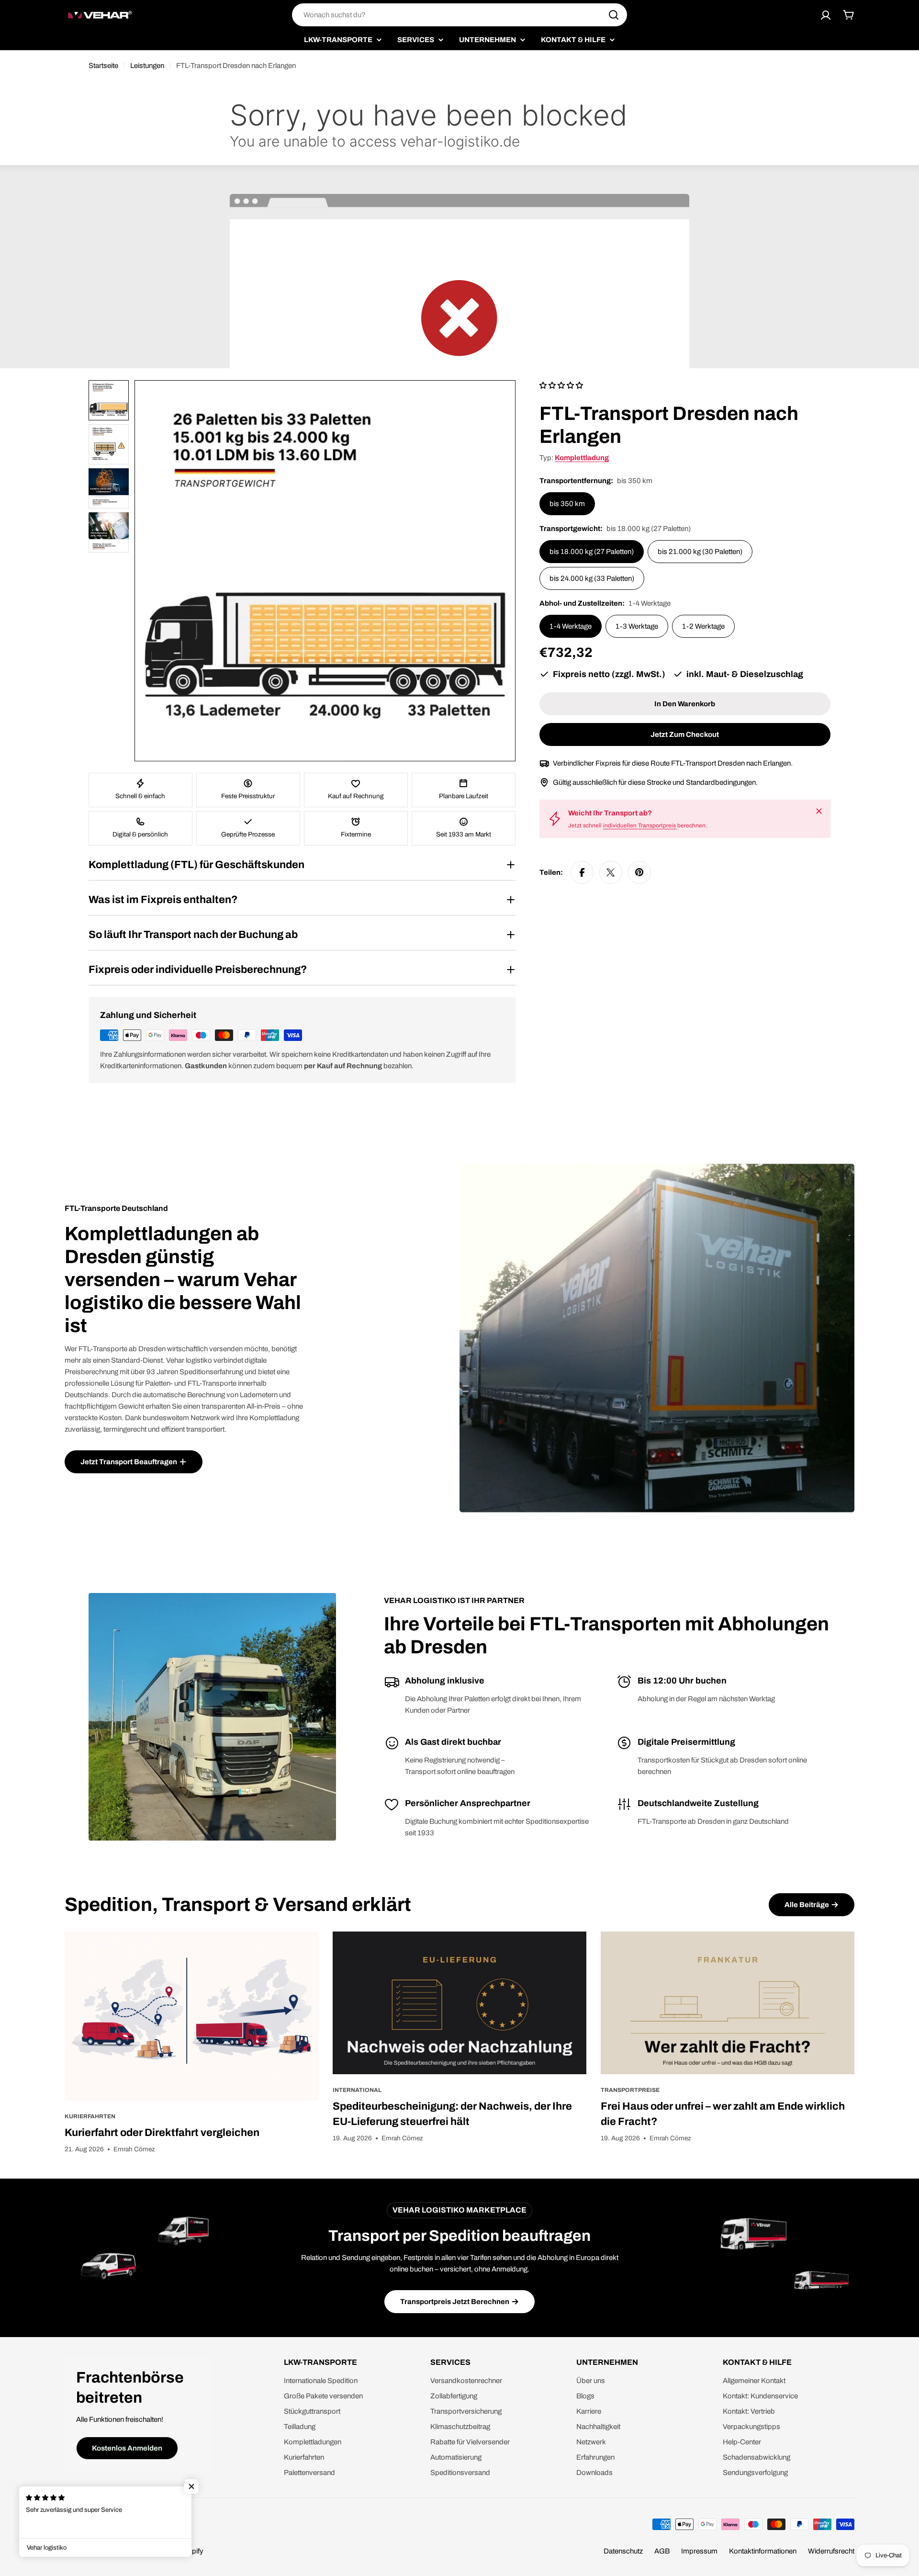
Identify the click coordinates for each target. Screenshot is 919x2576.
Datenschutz (623, 2551)
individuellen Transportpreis (640, 825)
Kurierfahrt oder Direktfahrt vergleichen (162, 2133)
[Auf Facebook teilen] (582, 872)
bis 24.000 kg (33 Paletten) (592, 578)
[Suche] (614, 15)
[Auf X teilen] (611, 872)
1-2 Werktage (703, 626)
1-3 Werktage (637, 626)
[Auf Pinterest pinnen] (639, 872)
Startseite (103, 66)
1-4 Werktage (571, 626)
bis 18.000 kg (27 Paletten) (592, 552)
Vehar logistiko (113, 2551)
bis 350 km (567, 504)
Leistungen (147, 66)
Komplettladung (582, 458)
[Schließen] (819, 811)
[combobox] (459, 15)
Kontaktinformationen (763, 2551)
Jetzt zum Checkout (685, 734)
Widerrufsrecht (831, 2551)
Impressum (699, 2551)
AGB (662, 2551)
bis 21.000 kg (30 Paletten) (700, 552)
